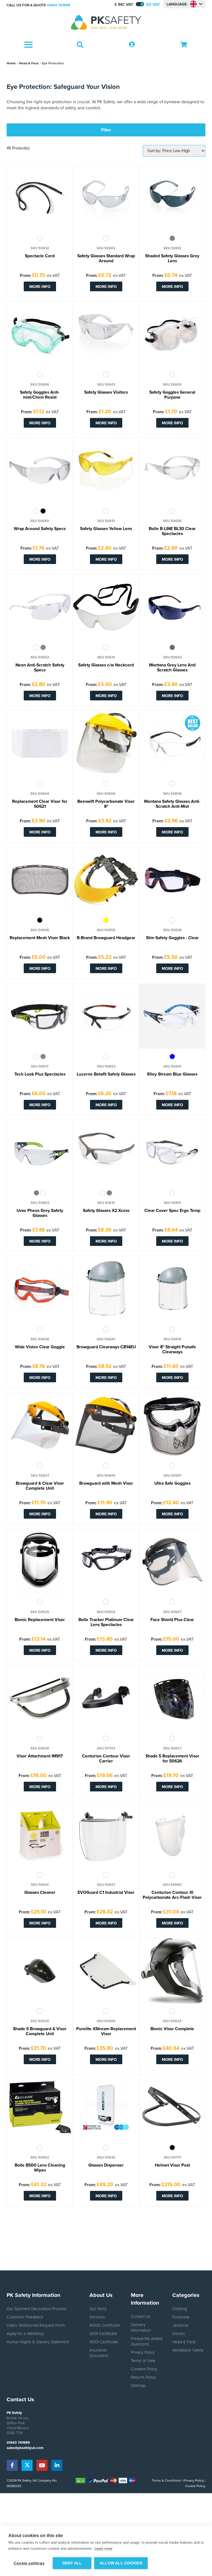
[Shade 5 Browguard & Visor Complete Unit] (40, 1971)
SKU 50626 (40, 2021)
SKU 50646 (40, 930)
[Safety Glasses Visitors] (106, 334)
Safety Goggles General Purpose (172, 395)
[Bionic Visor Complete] (172, 1971)
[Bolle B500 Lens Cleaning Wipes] (40, 2107)
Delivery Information (141, 2327)
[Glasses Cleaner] (40, 1834)
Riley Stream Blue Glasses (172, 1074)
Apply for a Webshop (25, 2333)
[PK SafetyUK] (106, 23)
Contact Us (141, 2316)
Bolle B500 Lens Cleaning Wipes (40, 2168)
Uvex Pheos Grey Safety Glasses (40, 1213)
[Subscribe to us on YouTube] (42, 2465)
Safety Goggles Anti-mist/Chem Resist (40, 395)
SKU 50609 (172, 794)
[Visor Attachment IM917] (40, 1698)
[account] (132, 45)
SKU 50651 (172, 1476)
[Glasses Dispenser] (106, 2107)
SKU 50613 (106, 521)
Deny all (72, 2563)
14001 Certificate (104, 2342)
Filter (106, 130)
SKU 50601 (106, 385)
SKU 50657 (106, 1885)
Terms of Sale (143, 2360)
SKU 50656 (172, 521)
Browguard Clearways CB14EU (106, 1347)
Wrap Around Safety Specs (40, 529)
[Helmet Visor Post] (172, 2107)
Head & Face (29, 63)
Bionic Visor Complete (172, 2029)
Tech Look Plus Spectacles (40, 1074)
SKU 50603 (40, 1203)
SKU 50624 (172, 2021)
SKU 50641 (172, 1066)
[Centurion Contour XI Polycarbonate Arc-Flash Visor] (172, 1834)
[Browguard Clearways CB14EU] (106, 1289)
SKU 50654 (106, 1612)
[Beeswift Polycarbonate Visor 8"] (106, 743)
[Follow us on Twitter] (27, 2465)
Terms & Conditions (166, 2480)
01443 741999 (59, 5)
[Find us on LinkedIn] (57, 2465)
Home (11, 63)
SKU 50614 (106, 657)
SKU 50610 (106, 1203)
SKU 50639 (172, 930)
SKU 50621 (40, 1476)
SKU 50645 (106, 1476)
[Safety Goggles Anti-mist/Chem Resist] (40, 334)
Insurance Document (99, 2353)
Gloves (179, 2333)
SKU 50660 (172, 1885)
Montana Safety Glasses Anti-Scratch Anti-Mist (172, 804)
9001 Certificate (103, 2333)
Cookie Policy (195, 2486)
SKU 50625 (40, 1612)
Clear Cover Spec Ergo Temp (172, 1211)
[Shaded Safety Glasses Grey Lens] (172, 198)
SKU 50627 (172, 1748)
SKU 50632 (40, 248)
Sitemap (138, 2385)
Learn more (103, 2549)
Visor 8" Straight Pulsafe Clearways (172, 1350)
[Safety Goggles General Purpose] (172, 334)
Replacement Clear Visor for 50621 (40, 804)
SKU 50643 (172, 657)
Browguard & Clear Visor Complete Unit (40, 1486)
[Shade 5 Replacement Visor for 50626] (172, 1698)
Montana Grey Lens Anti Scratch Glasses (172, 668)
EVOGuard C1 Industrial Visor (106, 1893)
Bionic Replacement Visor (40, 1620)
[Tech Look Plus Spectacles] (40, 1016)
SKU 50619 (172, 1339)
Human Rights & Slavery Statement (38, 2342)
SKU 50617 (40, 1066)
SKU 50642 (40, 657)
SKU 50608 (40, 1339)
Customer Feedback (25, 2317)
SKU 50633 (106, 2157)
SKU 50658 (106, 794)
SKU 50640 (40, 521)
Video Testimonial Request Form (36, 2325)
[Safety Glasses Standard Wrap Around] (106, 198)
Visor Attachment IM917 (40, 1756)
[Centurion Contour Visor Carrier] (106, 1698)
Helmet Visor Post (172, 2165)
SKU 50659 (106, 930)
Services (97, 2317)
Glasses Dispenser (106, 2165)
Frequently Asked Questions (147, 2341)
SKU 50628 (40, 1748)
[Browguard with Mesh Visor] (106, 1425)
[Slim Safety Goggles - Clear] (172, 880)
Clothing (180, 2308)
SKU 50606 (40, 385)
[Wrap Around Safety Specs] (40, 471)
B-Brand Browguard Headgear (106, 938)
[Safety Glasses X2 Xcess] (106, 1153)
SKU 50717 (172, 2157)
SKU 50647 (172, 1612)
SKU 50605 (172, 385)
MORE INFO (40, 286)
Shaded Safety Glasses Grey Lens (172, 259)
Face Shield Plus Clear (172, 1620)
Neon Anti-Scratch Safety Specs (40, 668)
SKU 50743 (106, 1748)
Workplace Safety (188, 2350)
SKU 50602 (106, 248)
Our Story (98, 2308)
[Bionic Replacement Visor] (40, 1562)
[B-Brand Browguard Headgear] (106, 880)
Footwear (181, 2317)
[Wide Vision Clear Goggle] (40, 1289)
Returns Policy (143, 2377)
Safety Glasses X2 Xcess (106, 1211)
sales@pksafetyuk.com (25, 2448)
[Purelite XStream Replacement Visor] (106, 1971)
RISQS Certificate (105, 2325)
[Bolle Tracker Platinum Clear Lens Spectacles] (106, 1562)
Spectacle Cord (40, 256)
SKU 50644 (40, 794)
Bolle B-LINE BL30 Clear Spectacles (172, 531)
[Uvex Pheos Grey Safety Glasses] (40, 1153)
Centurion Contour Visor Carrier (106, 1759)
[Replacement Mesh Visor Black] (40, 880)
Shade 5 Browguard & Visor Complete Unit (40, 2032)
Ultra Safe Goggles (172, 1484)
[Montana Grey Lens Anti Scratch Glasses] (172, 607)
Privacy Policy (143, 2352)
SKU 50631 (40, 1885)
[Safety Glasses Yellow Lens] (106, 471)
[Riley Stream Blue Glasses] (172, 1016)
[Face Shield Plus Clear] (172, 1562)
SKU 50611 (172, 1203)
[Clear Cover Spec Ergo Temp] (172, 1153)
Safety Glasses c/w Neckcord (106, 665)
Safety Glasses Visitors (106, 393)
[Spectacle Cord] (40, 198)
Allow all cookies (121, 2563)
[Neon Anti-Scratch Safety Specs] (40, 607)
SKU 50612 (172, 248)
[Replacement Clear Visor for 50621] (40, 743)
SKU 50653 (106, 1066)
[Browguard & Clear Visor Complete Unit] (40, 1425)
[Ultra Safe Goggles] (172, 1425)
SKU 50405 (106, 2021)
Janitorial (180, 2325)
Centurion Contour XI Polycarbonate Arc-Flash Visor (172, 1895)
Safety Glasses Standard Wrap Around (106, 259)
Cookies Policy (144, 2369)
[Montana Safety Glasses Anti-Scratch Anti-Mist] (172, 743)
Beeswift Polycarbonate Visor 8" (106, 804)
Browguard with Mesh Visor (106, 1484)
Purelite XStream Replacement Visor (106, 2032)
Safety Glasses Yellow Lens (106, 529)
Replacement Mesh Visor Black (40, 938)
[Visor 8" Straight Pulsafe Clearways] (172, 1289)
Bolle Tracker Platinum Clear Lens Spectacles (106, 1622)
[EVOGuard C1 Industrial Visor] (106, 1834)
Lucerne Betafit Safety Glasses (106, 1074)
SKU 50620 (106, 1339)
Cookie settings (29, 2563)
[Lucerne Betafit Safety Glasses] (106, 1016)
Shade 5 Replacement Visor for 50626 (172, 1759)
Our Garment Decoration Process (37, 2308)
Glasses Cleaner (40, 1893)
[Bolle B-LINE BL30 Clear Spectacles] (172, 471)
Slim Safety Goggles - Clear (172, 938)
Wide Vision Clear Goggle (40, 1347)
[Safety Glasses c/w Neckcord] (106, 607)
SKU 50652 (40, 2157)
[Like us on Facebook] (12, 2465)
